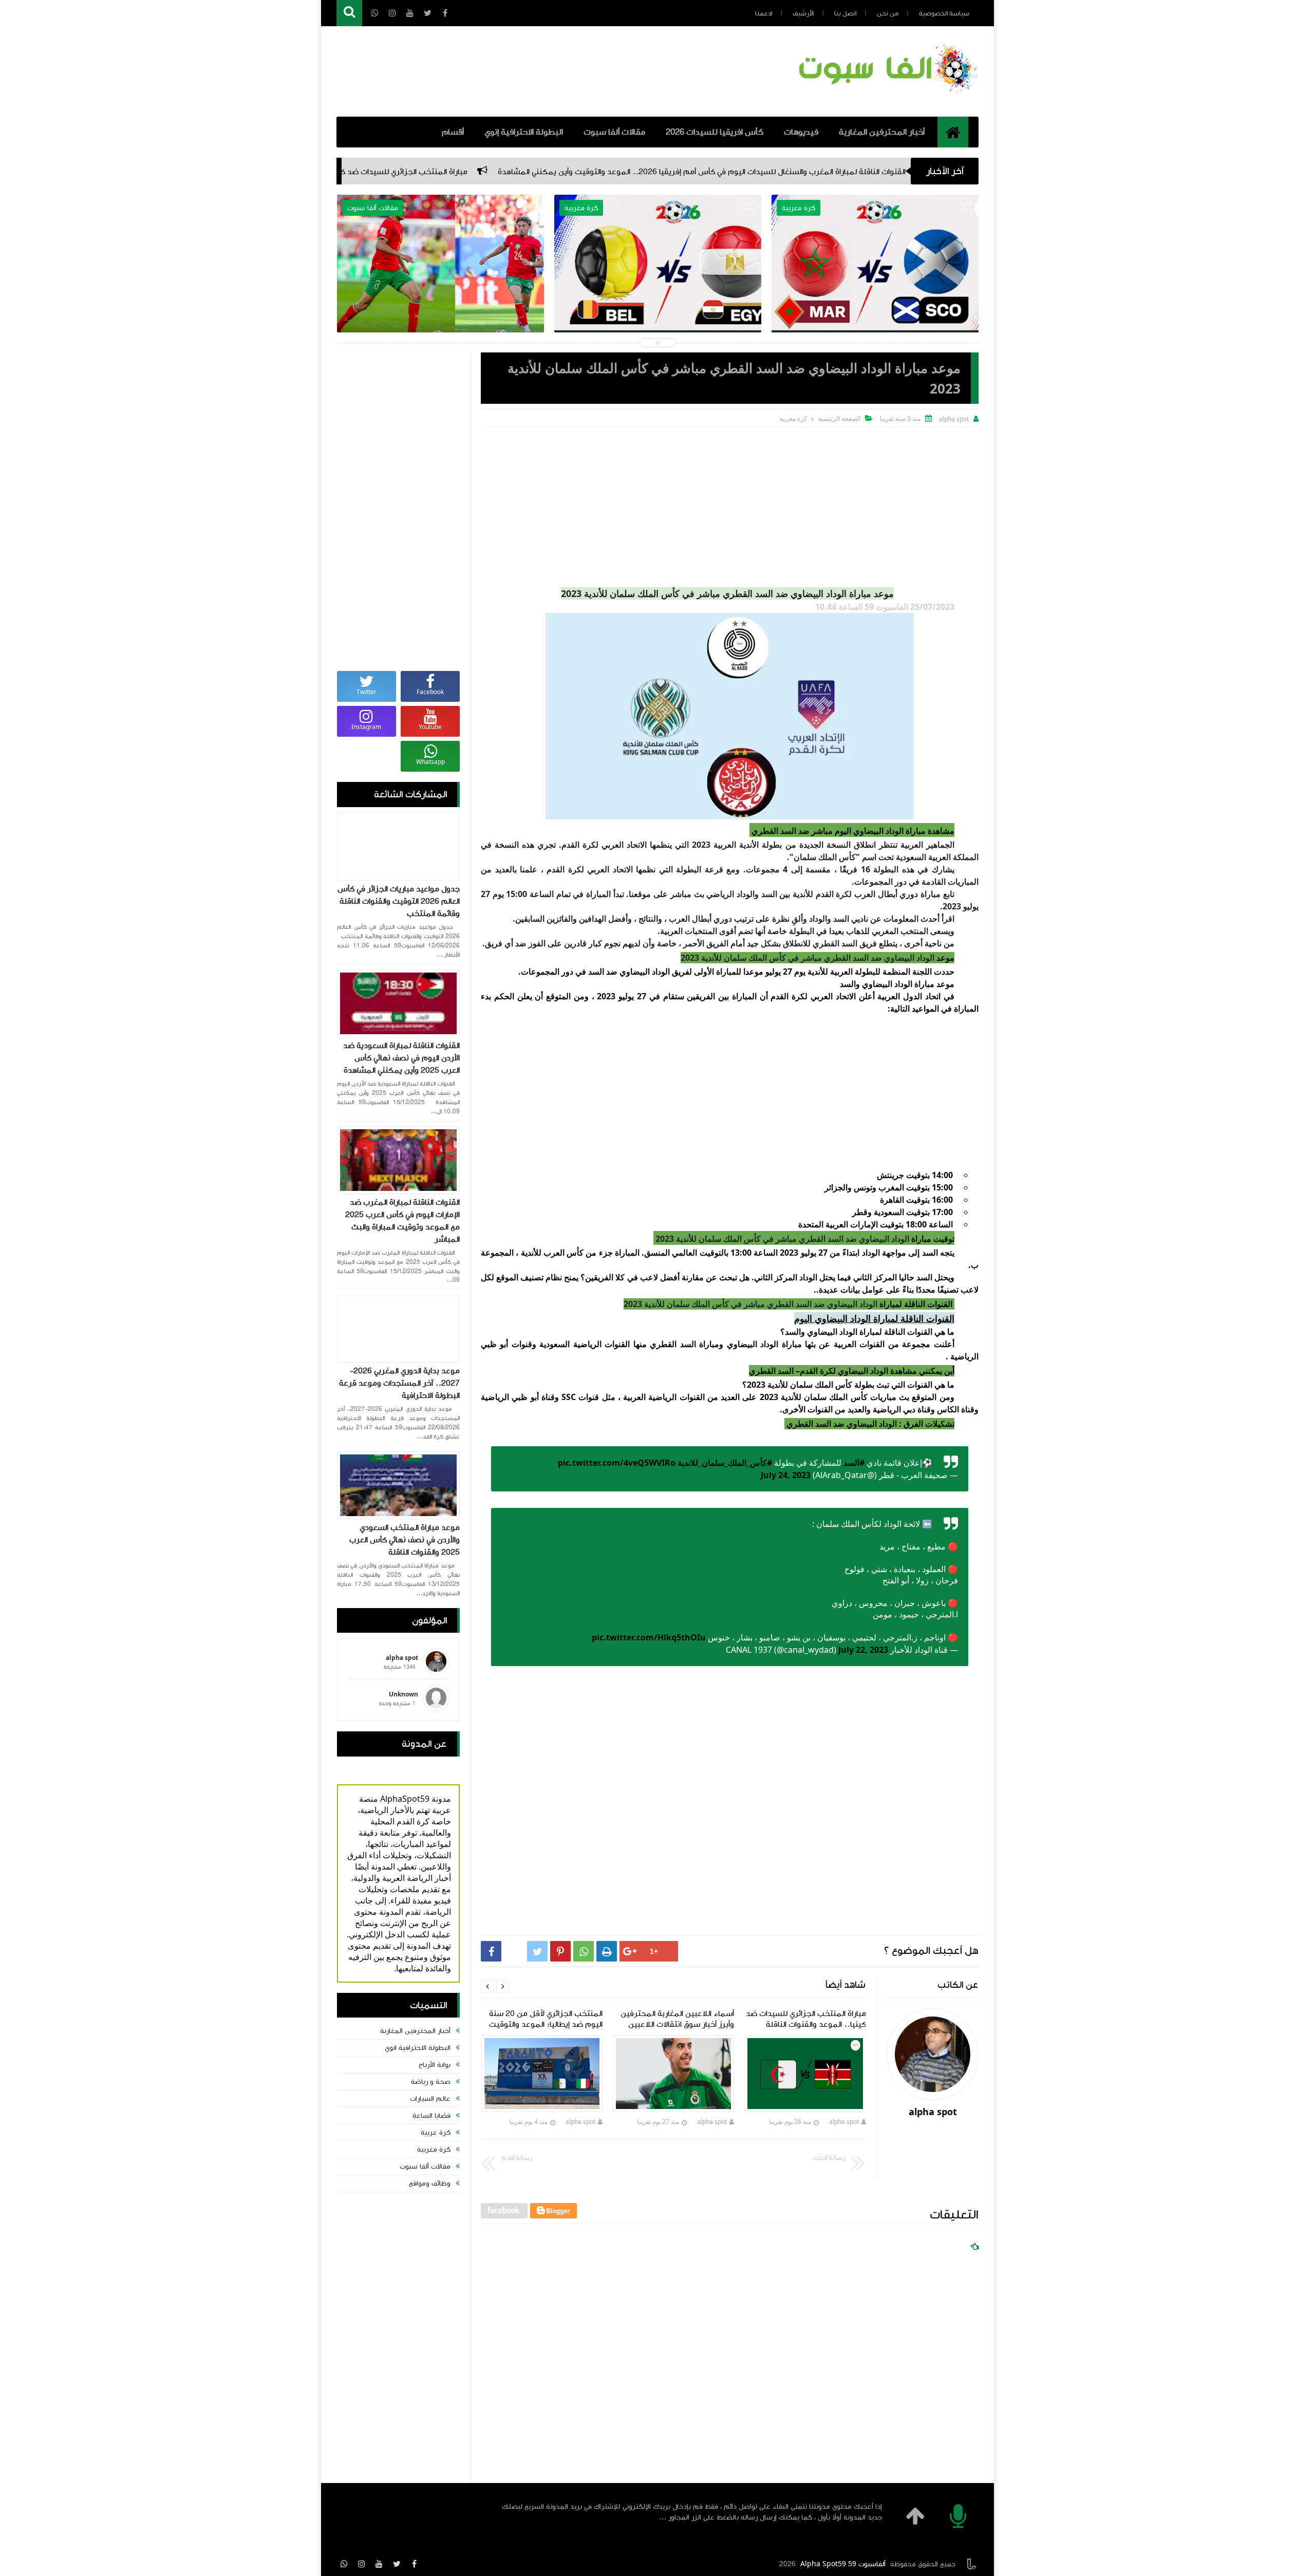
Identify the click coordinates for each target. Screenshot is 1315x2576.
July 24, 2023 (786, 1475)
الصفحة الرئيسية (839, 418)
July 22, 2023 (863, 1650)
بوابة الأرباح (435, 2065)
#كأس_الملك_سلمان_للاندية (725, 1463)
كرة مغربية (434, 2150)
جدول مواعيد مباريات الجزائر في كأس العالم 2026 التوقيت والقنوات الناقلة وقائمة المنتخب (399, 901)
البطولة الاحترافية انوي (418, 2048)
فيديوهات (801, 132)
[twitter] (397, 2564)
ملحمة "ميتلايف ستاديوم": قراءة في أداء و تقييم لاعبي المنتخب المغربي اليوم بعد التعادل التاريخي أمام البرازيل (658, 288)
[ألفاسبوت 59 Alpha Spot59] (886, 95)
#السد (854, 1463)
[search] (349, 13)
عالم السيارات (430, 2099)
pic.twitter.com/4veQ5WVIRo (617, 1463)
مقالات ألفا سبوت (614, 132)
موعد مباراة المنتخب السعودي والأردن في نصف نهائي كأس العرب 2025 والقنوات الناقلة (405, 1540)
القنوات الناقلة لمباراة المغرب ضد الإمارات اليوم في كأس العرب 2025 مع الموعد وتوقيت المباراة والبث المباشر (402, 1221)
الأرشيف (803, 13)
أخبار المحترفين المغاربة (882, 132)
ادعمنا (764, 13)
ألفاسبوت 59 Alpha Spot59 (843, 2564)
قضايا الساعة (431, 2116)
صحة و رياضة (431, 2082)
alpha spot (843, 2122)
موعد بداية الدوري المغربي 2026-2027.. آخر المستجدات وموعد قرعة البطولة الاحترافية (399, 1383)
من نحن (888, 13)
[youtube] (379, 2564)
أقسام (453, 132)
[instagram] (362, 2564)
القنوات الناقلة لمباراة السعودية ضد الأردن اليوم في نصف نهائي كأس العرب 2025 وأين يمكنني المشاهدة (401, 1058)
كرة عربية (436, 2133)
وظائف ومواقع (430, 2183)
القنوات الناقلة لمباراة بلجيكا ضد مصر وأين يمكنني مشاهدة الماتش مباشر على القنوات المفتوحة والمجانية (875, 288)
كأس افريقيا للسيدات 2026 (715, 132)
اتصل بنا (845, 13)
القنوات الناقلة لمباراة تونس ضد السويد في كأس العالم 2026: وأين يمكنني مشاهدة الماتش (440, 288)
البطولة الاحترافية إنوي (524, 132)
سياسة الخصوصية (944, 13)
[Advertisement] (730, 505)
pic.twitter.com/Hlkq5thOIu (649, 1637)
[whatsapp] (344, 2564)
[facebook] (414, 2564)
